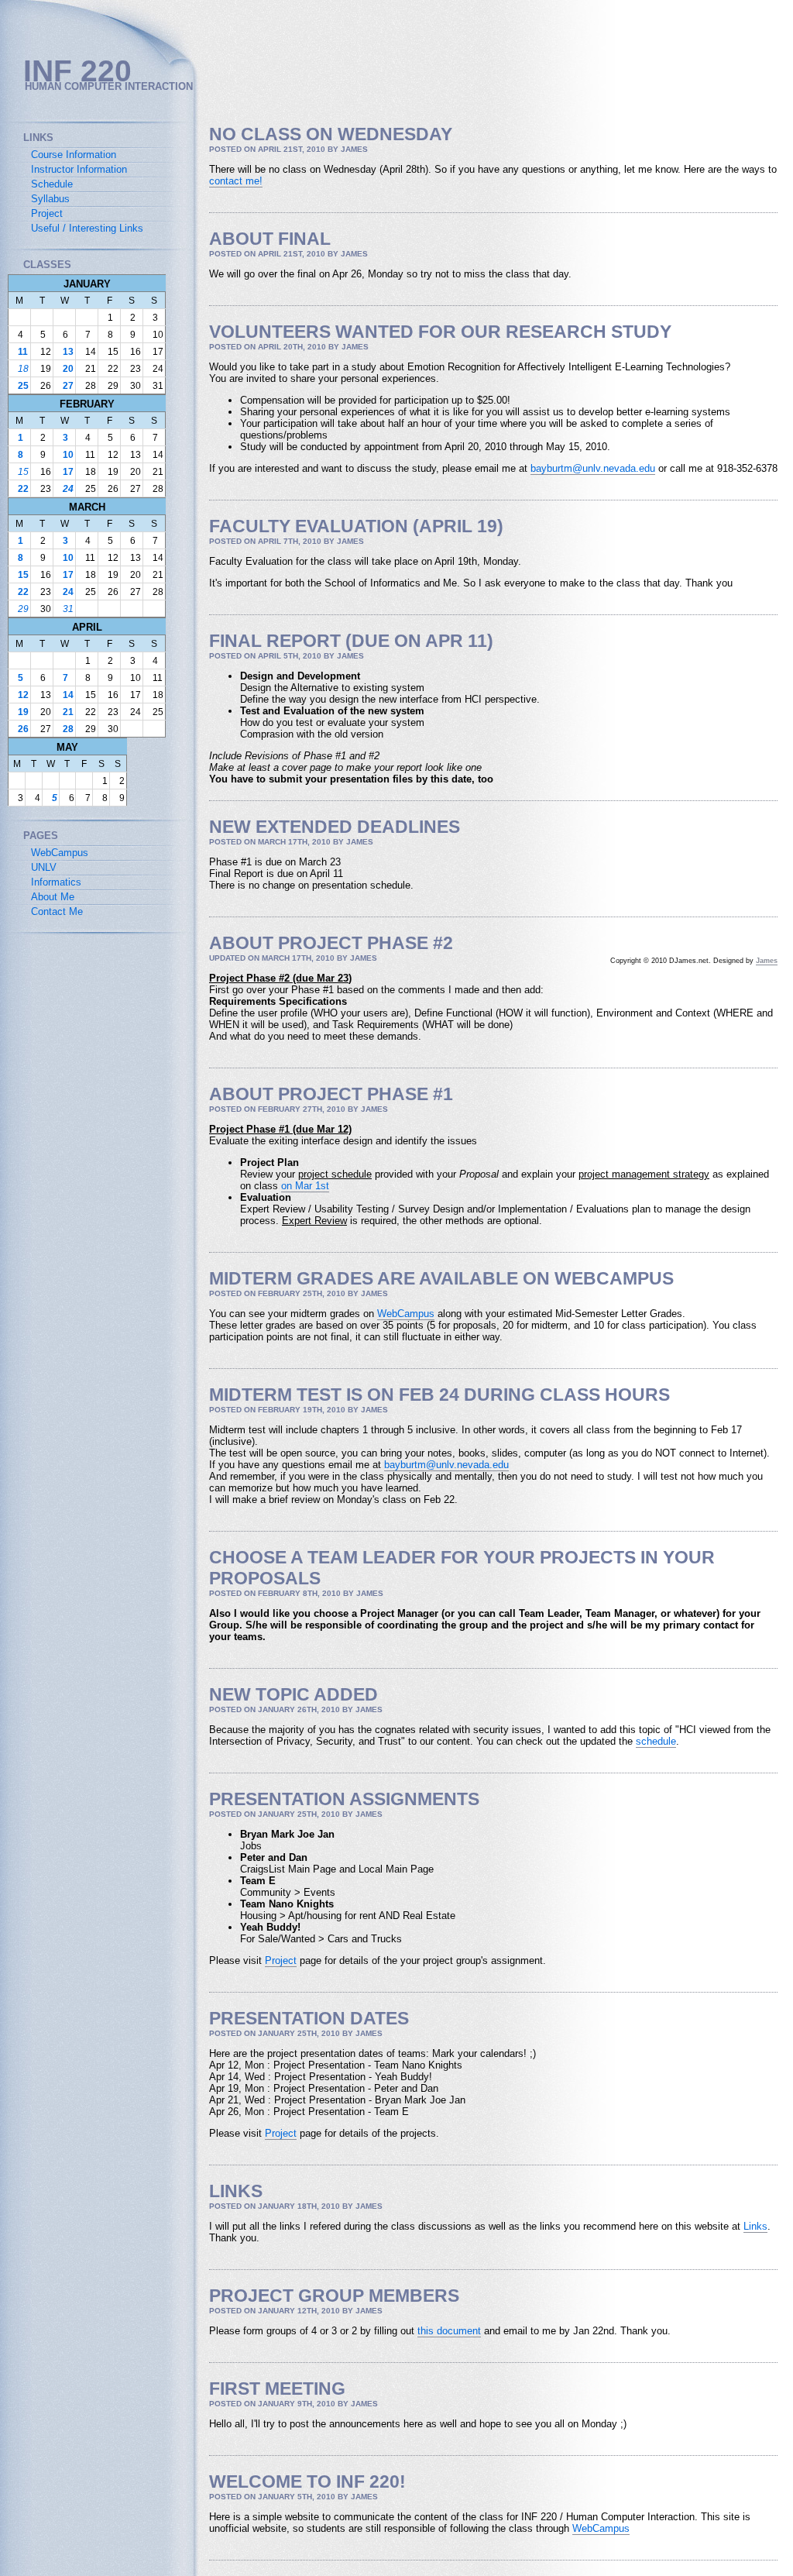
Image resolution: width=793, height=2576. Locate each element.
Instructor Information (79, 169)
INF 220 (77, 71)
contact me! (236, 181)
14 (68, 695)
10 (68, 455)
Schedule (52, 184)
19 (23, 712)
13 (68, 352)
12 (23, 695)
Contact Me (57, 911)
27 (68, 386)
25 (23, 386)
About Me (53, 897)
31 (68, 609)
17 (68, 472)
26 (23, 729)
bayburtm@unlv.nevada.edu (593, 468)
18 (23, 369)
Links (755, 2226)
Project (281, 1960)
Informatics (56, 882)
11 (23, 352)
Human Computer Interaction (109, 86)
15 (23, 472)
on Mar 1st (305, 1186)
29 (23, 609)
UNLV (44, 867)
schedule (656, 1741)
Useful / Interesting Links (87, 228)
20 (68, 369)
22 (23, 489)
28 (68, 729)
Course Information (74, 155)
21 (68, 712)
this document (449, 2331)
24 (68, 489)
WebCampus (406, 1314)
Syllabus (50, 199)
